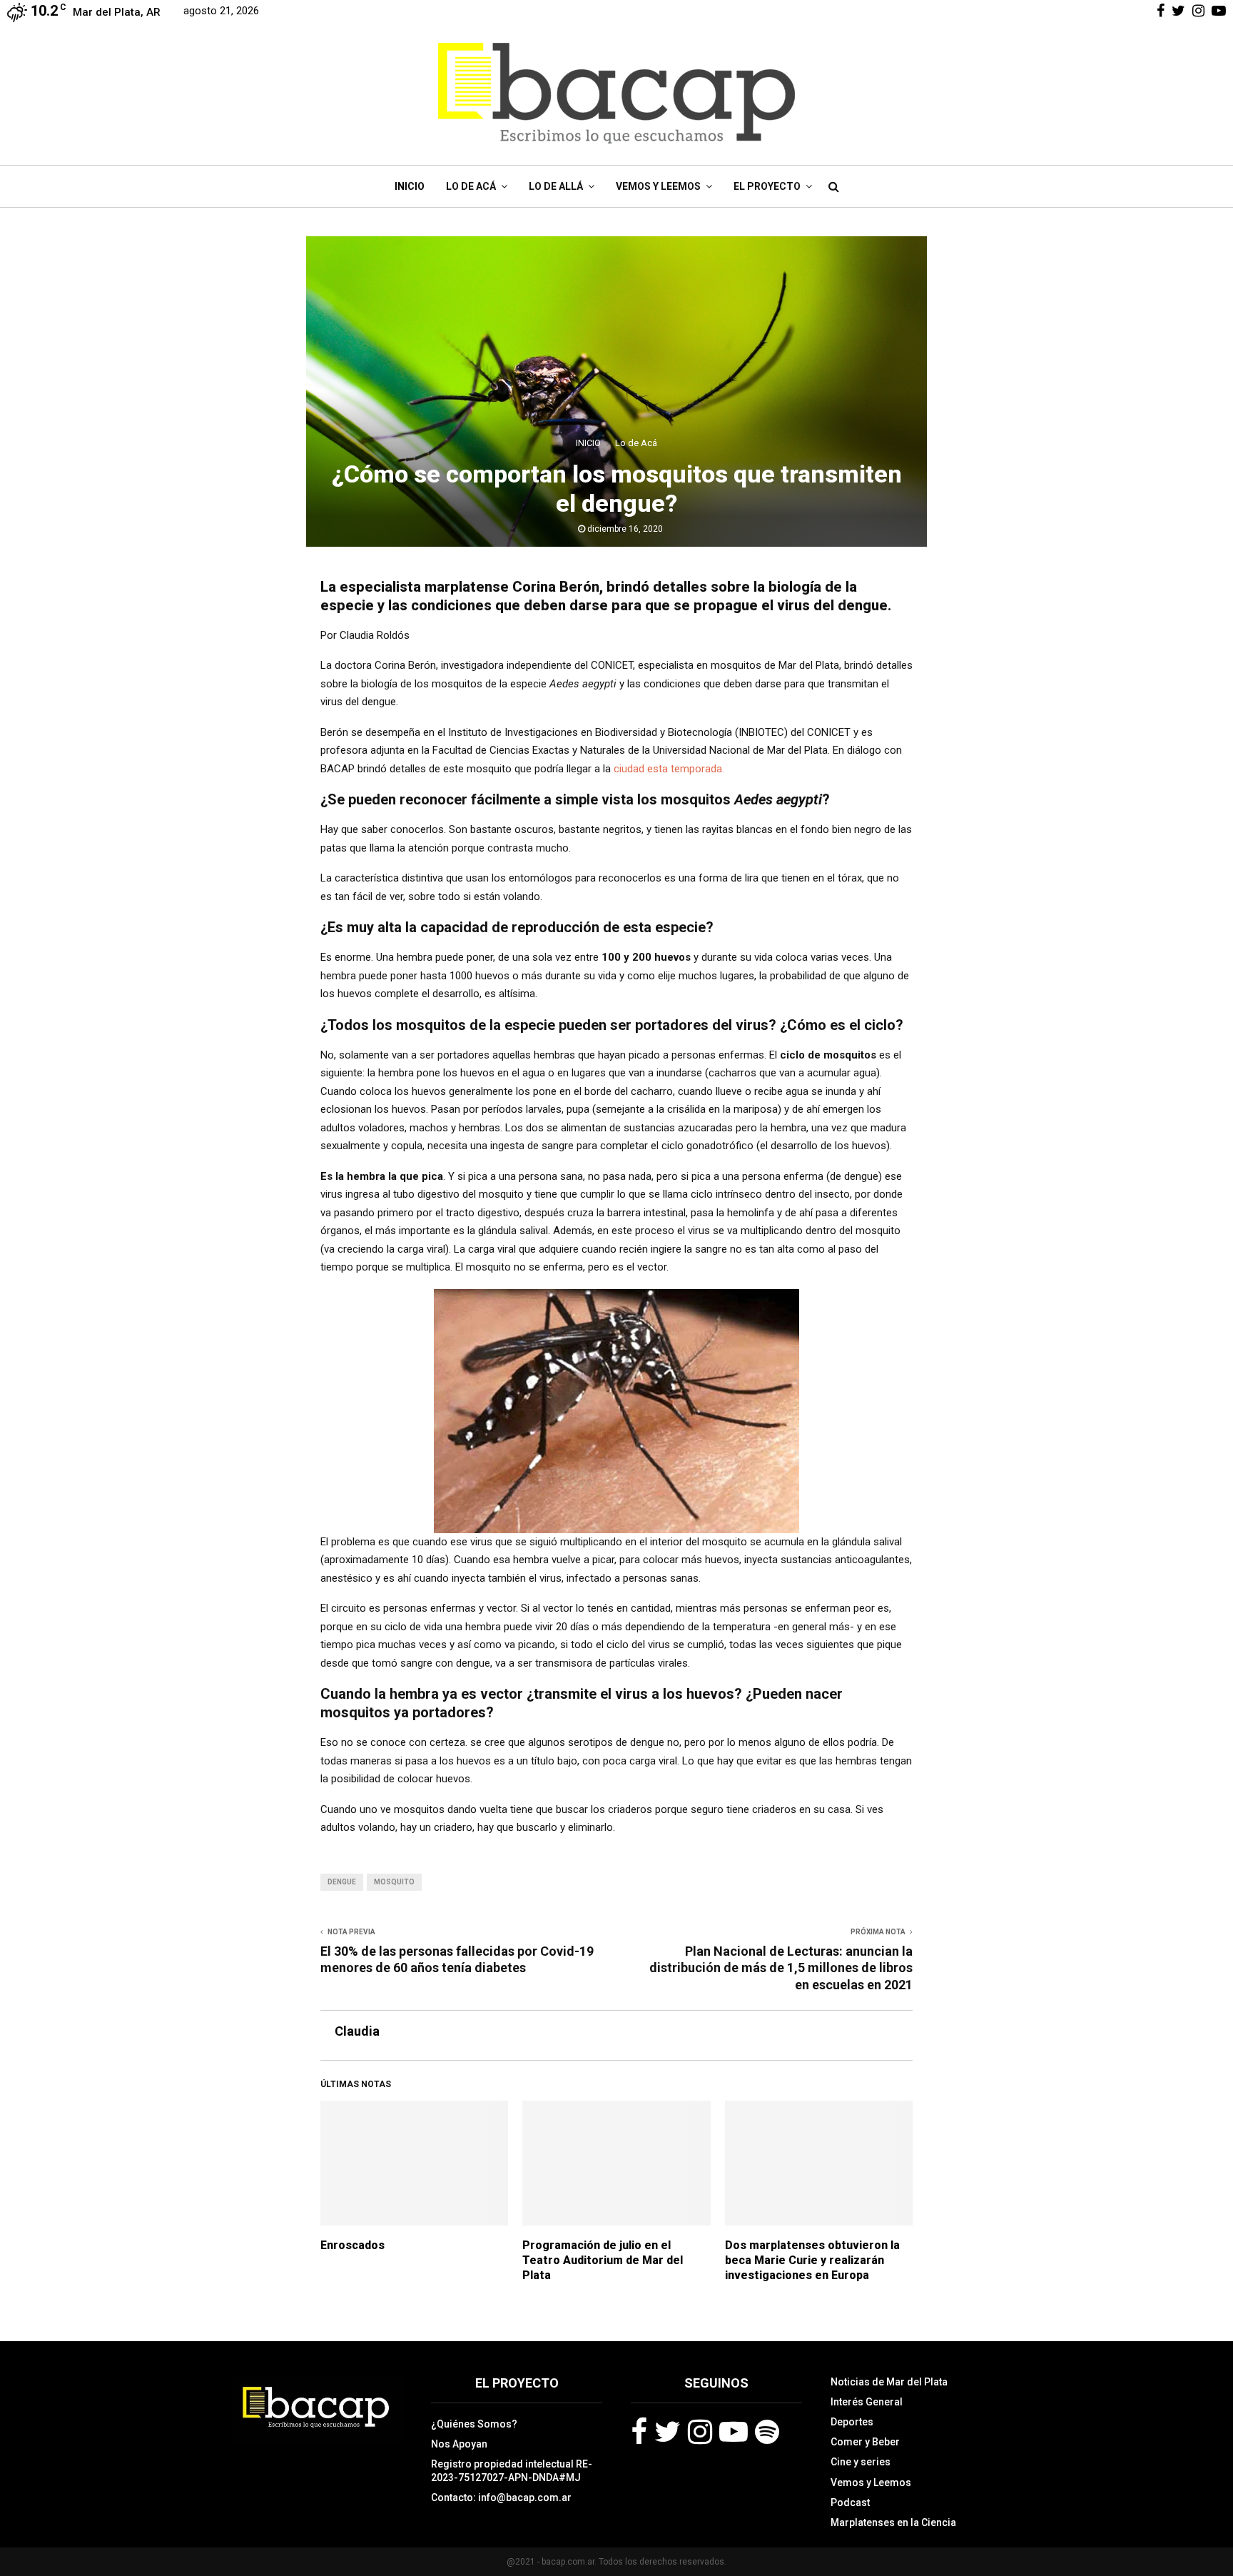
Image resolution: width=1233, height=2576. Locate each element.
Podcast (850, 2502)
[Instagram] (700, 2432)
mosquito (394, 1882)
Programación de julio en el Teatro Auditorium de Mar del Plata (603, 2260)
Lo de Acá (471, 186)
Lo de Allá (556, 186)
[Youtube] (734, 2432)
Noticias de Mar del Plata (889, 2382)
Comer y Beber (865, 2442)
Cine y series (861, 2462)
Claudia (357, 2031)
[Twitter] (668, 2432)
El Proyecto (767, 186)
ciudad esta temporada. (669, 769)
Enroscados (352, 2245)
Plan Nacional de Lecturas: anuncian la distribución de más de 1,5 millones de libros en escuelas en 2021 (781, 1968)
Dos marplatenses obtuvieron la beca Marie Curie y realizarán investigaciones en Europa (812, 2260)
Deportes (852, 2422)
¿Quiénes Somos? (474, 2424)
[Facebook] (639, 2432)
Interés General (867, 2402)
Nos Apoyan (459, 2444)
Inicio (410, 186)
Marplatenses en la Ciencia (893, 2522)
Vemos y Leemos (658, 186)
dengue (342, 1882)
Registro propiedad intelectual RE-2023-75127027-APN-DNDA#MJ (512, 2470)
